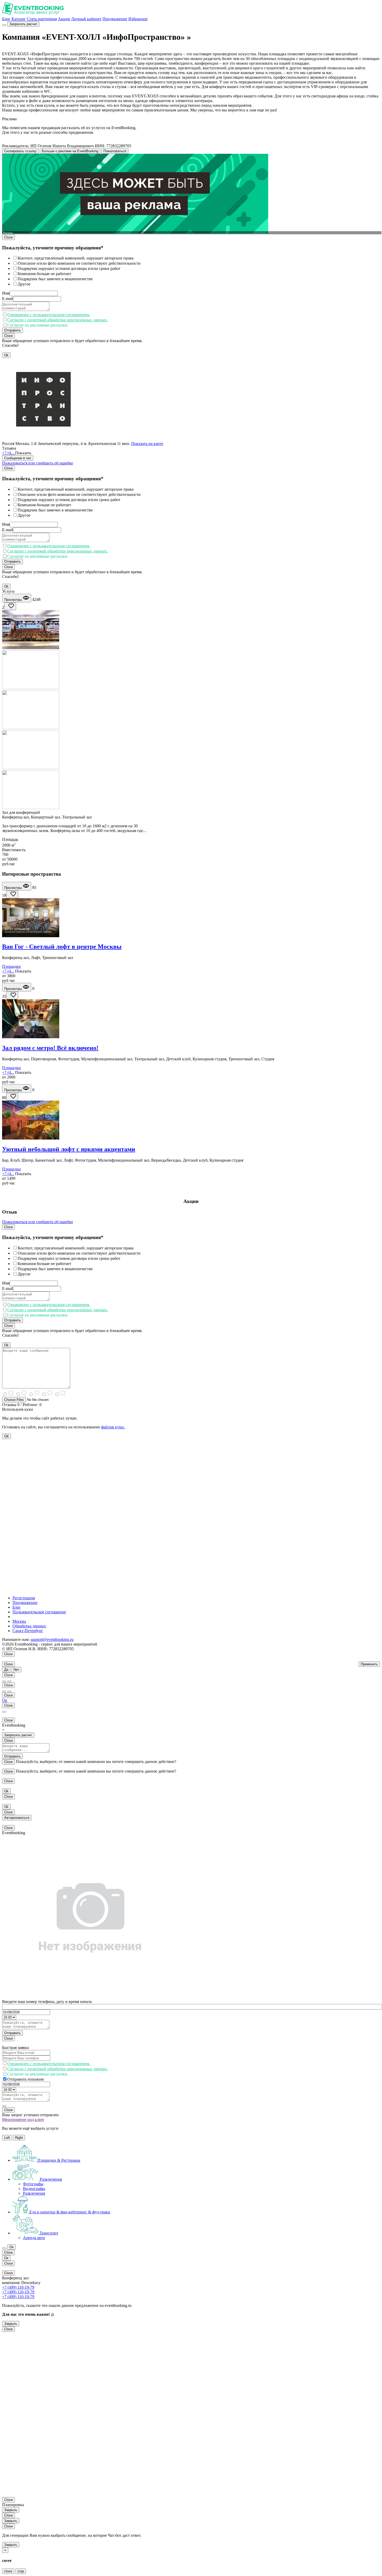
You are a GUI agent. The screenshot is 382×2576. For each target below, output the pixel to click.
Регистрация (24, 1598)
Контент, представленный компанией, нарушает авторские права (76, 258)
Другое (24, 284)
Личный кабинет (86, 19)
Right (19, 2138)
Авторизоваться (17, 1818)
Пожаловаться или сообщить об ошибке (38, 463)
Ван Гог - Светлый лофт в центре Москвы (62, 947)
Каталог (19, 19)
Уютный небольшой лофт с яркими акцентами (69, 1149)
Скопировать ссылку (20, 151)
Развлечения (34, 2193)
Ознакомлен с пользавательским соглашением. (49, 315)
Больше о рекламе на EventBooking (70, 151)
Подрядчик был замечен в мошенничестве (55, 279)
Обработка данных (29, 1626)
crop (21, 2571)
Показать (23, 453)
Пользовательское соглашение (39, 1612)
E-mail (8, 299)
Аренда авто (34, 2238)
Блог (6, 19)
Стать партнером (42, 19)
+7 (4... (9, 453)
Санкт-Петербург (28, 1631)
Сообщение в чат (18, 458)
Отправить (12, 330)
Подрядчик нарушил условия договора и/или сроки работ (69, 268)
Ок (5, 1700)
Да (6, 1670)
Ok (6, 355)
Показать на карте (147, 444)
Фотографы (33, 2184)
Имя (6, 293)
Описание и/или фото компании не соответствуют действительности (79, 263)
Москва (19, 1621)
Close (8, 237)
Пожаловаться (115, 151)
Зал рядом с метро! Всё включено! (50, 1048)
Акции (64, 19)
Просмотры (14, 600)
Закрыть (11, 2324)
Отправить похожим (25, 2079)
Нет (16, 1670)
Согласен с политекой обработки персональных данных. (58, 320)
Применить (369, 1664)
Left (7, 2138)
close (8, 2571)
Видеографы (34, 2189)
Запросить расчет (23, 24)
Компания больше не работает (44, 274)
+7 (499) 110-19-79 (18, 2287)
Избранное (138, 19)
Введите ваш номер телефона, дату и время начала (47, 2002)
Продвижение (115, 19)
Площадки (11, 966)
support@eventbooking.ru (52, 1639)
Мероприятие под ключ (23, 2119)
